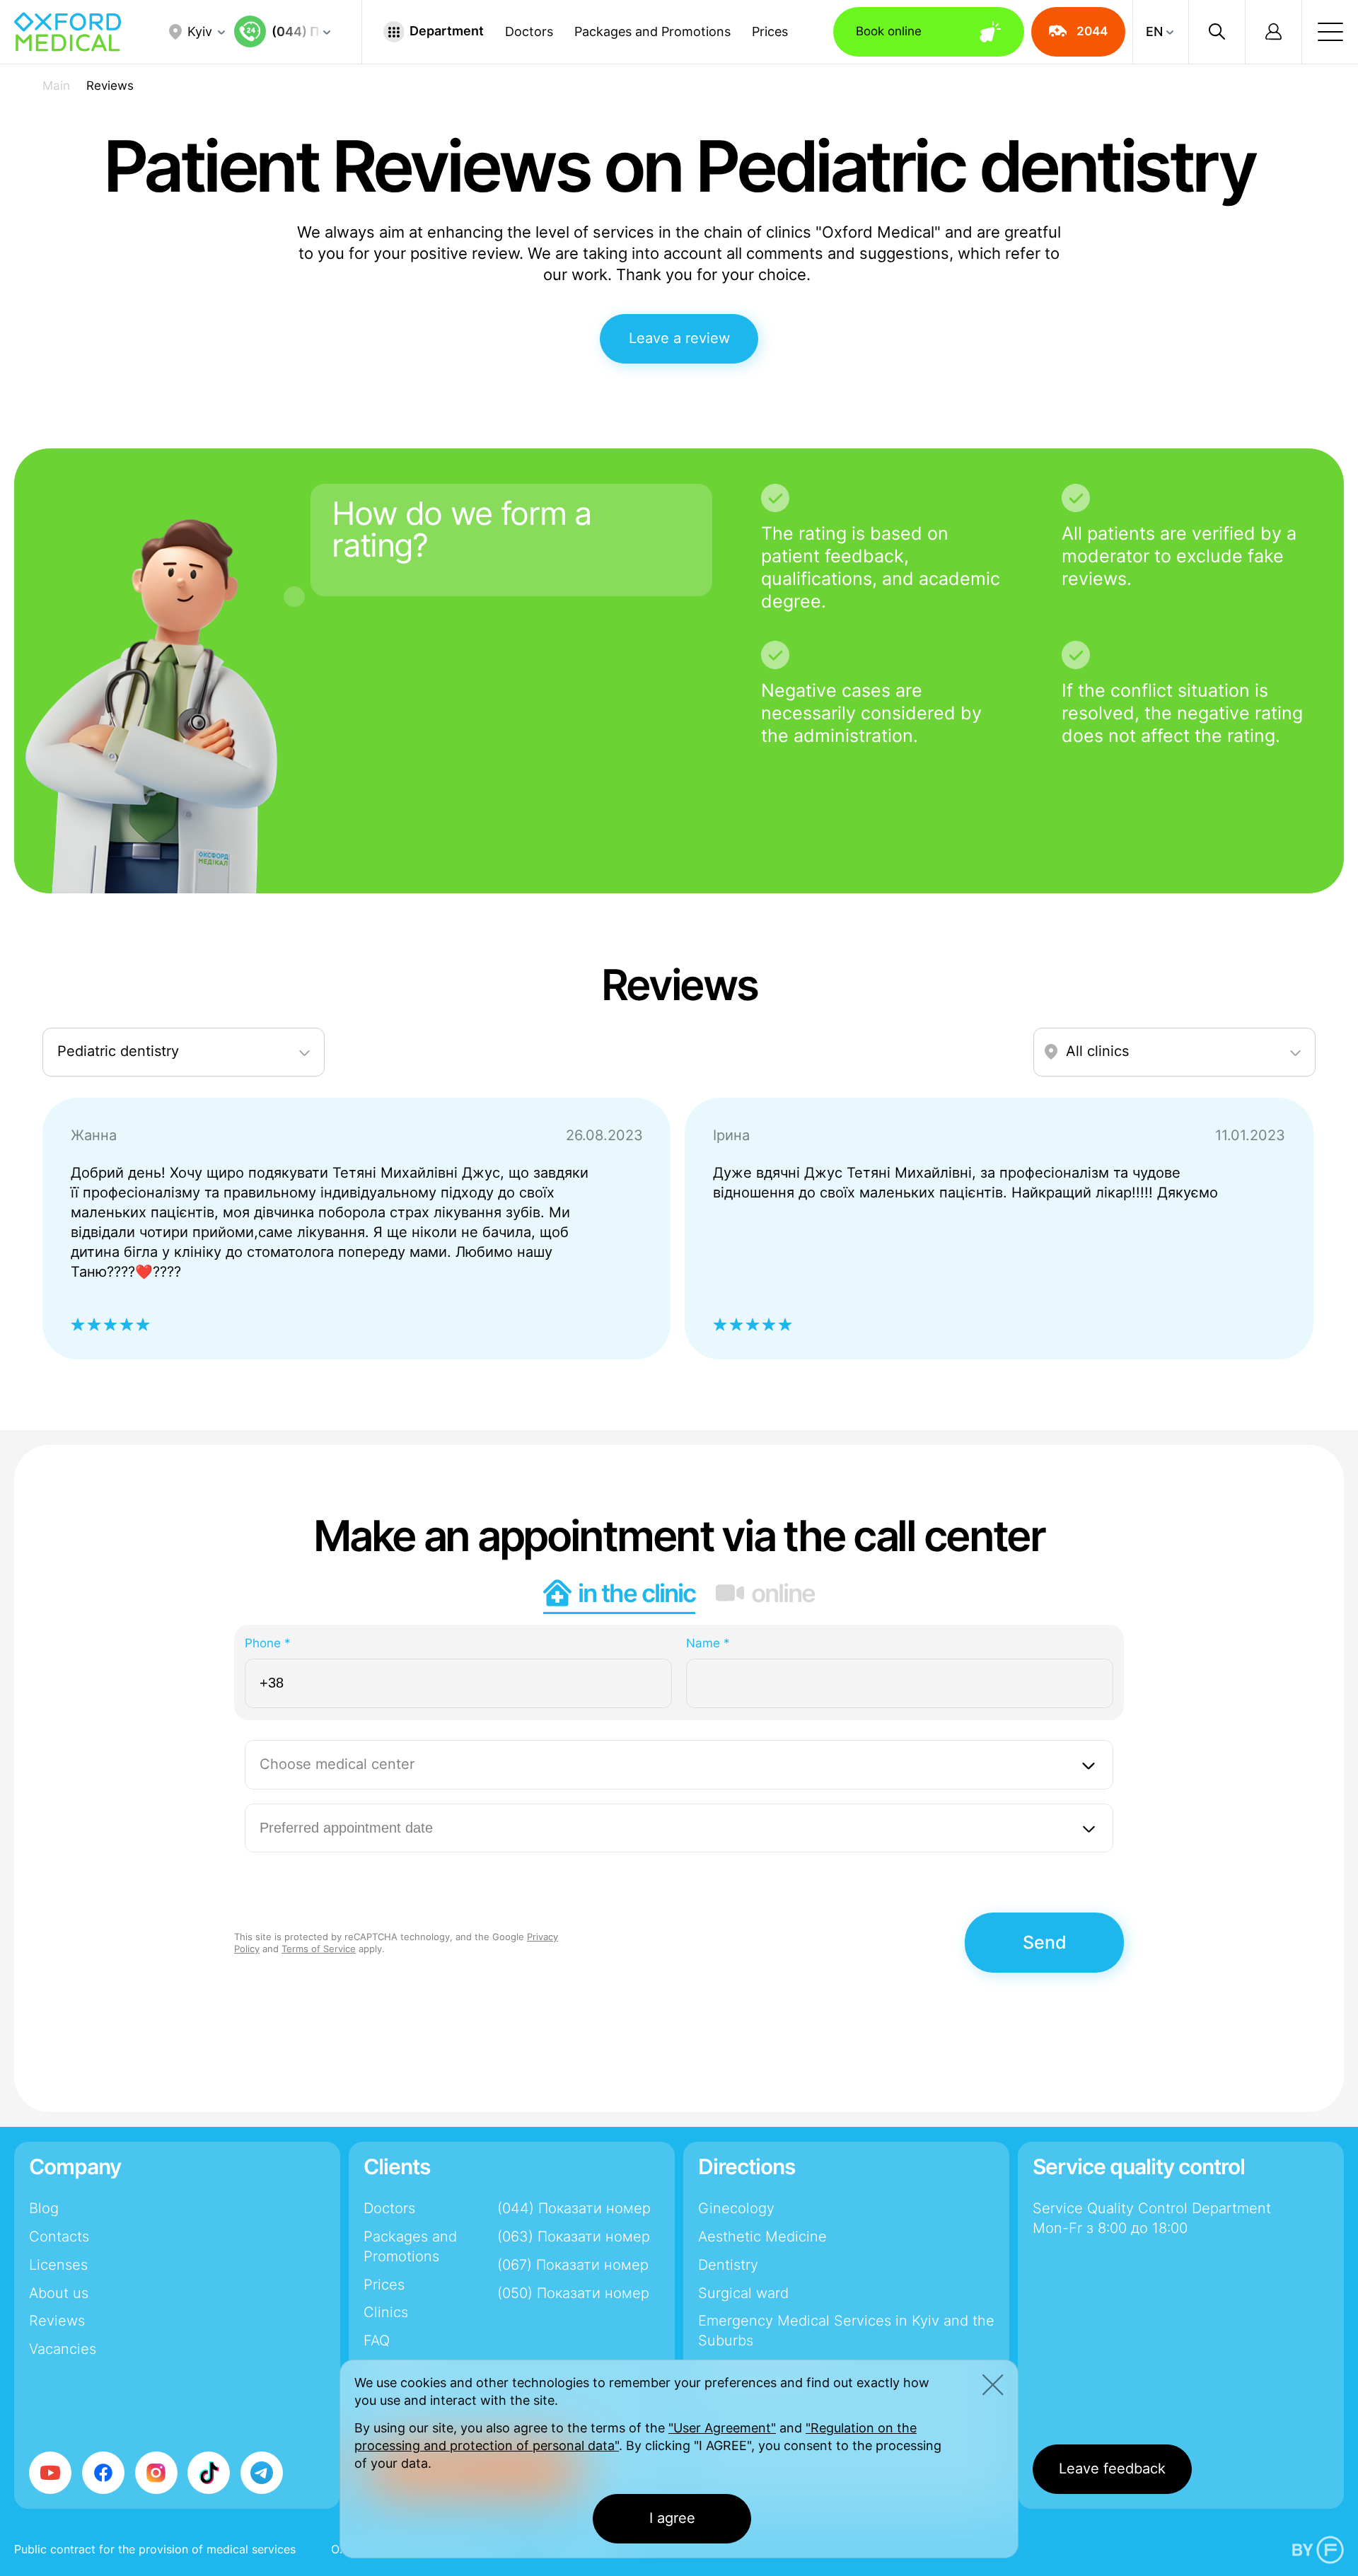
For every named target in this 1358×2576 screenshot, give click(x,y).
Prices (770, 32)
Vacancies (63, 2349)
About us (59, 2293)
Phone (268, 1643)
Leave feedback (1112, 2468)
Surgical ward (743, 2293)
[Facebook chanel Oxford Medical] (103, 2473)
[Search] (1217, 32)
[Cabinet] (1273, 32)
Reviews (57, 2321)
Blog (44, 2208)
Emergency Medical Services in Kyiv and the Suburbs (846, 2331)
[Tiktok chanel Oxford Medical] (209, 2473)
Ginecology (736, 2208)
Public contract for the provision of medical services (155, 2549)
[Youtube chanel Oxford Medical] (50, 2473)
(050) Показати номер (573, 2293)
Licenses (58, 2265)
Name (708, 1643)
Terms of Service (319, 1949)
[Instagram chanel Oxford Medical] (156, 2473)
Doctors (529, 32)
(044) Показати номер (574, 2208)
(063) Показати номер (574, 2236)
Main (56, 86)
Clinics (386, 2312)
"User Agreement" (722, 2428)
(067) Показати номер (573, 2265)
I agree (672, 2518)
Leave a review (679, 338)
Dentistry (728, 2265)
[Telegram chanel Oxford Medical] (262, 2473)
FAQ (377, 2340)
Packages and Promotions (652, 32)
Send (1045, 1942)
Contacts (59, 2236)
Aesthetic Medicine (762, 2236)
